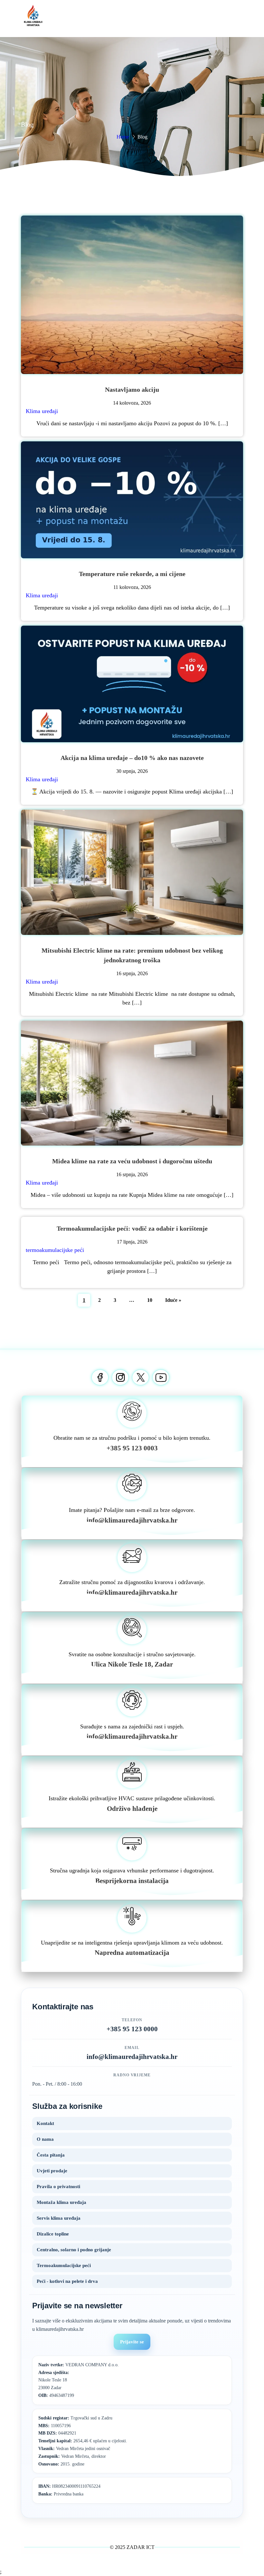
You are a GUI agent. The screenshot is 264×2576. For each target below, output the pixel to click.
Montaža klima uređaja (61, 2202)
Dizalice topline (53, 2234)
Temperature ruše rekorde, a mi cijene (132, 574)
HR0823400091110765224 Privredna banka (69, 2490)
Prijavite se (132, 2342)
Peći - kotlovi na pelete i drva (67, 2281)
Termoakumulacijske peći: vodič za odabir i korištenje (132, 1228)
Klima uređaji (42, 411)
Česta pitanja (51, 2155)
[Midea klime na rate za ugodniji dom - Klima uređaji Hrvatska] (132, 1083)
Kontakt (45, 2123)
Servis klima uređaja (59, 2218)
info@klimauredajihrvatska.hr (132, 2057)
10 (150, 1300)
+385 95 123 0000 (132, 2029)
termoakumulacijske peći (55, 1250)
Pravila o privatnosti (58, 2187)
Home (123, 137)
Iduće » (173, 1300)
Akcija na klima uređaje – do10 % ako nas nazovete (132, 758)
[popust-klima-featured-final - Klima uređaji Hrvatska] (132, 684)
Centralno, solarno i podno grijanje (74, 2250)
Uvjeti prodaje (52, 2171)
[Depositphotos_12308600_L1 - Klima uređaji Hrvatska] (132, 295)
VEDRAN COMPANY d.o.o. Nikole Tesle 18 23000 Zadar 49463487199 (79, 2380)
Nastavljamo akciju (132, 389)
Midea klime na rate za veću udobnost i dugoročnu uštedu (132, 1161)
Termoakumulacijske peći (64, 2265)
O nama (45, 2139)
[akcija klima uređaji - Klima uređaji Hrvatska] (132, 500)
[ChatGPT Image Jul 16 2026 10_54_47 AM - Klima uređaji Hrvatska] (132, 872)
